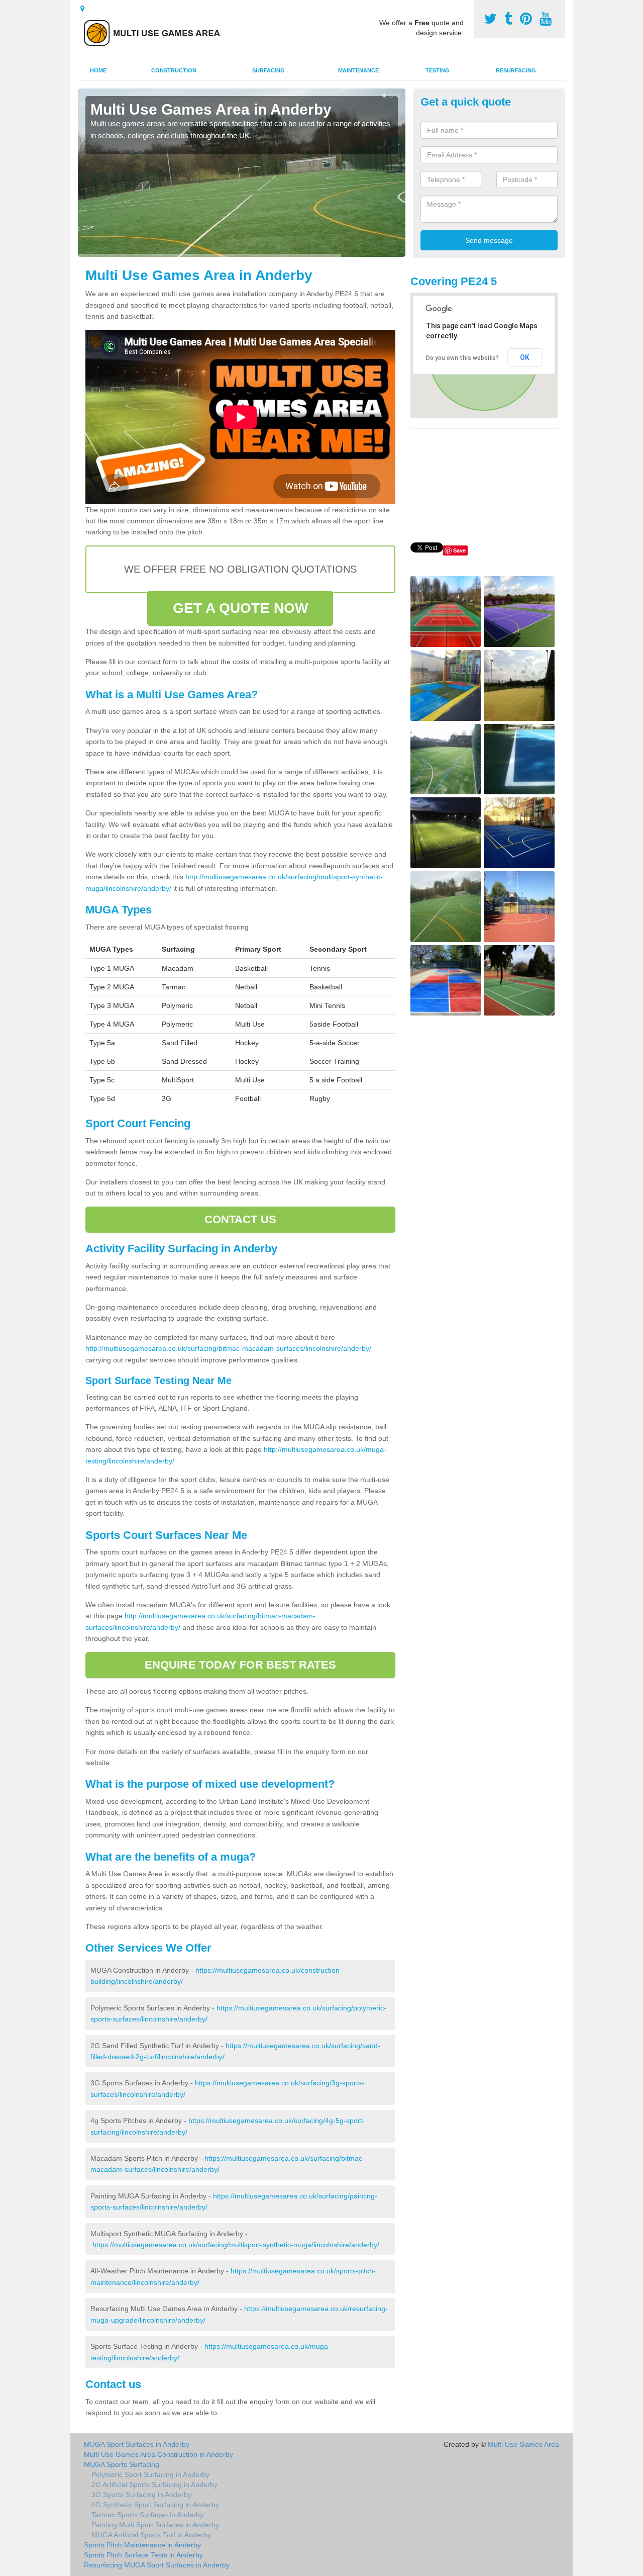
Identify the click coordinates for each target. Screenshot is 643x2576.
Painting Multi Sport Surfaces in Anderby (155, 2525)
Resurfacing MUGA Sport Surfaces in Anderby (157, 2565)
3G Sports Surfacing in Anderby (141, 2495)
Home (98, 70)
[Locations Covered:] (82, 9)
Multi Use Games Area (523, 2444)
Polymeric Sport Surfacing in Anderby (150, 2474)
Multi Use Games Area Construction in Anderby (158, 2454)
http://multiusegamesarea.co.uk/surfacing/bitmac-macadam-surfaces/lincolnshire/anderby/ (228, 1348)
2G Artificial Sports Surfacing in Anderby (154, 2485)
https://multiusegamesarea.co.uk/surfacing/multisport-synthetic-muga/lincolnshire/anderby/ (236, 2245)
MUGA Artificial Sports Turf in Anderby (151, 2535)
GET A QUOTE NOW (241, 608)
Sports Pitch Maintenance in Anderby (142, 2545)
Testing (438, 70)
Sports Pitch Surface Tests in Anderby (143, 2555)
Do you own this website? (462, 358)
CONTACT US (240, 1219)
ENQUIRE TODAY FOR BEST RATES (240, 1665)
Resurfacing (516, 70)
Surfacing (269, 70)
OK (525, 357)
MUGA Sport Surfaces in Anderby (137, 2444)
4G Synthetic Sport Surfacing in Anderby (155, 2505)
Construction (174, 70)
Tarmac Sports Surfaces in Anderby (147, 2515)
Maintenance (358, 70)
